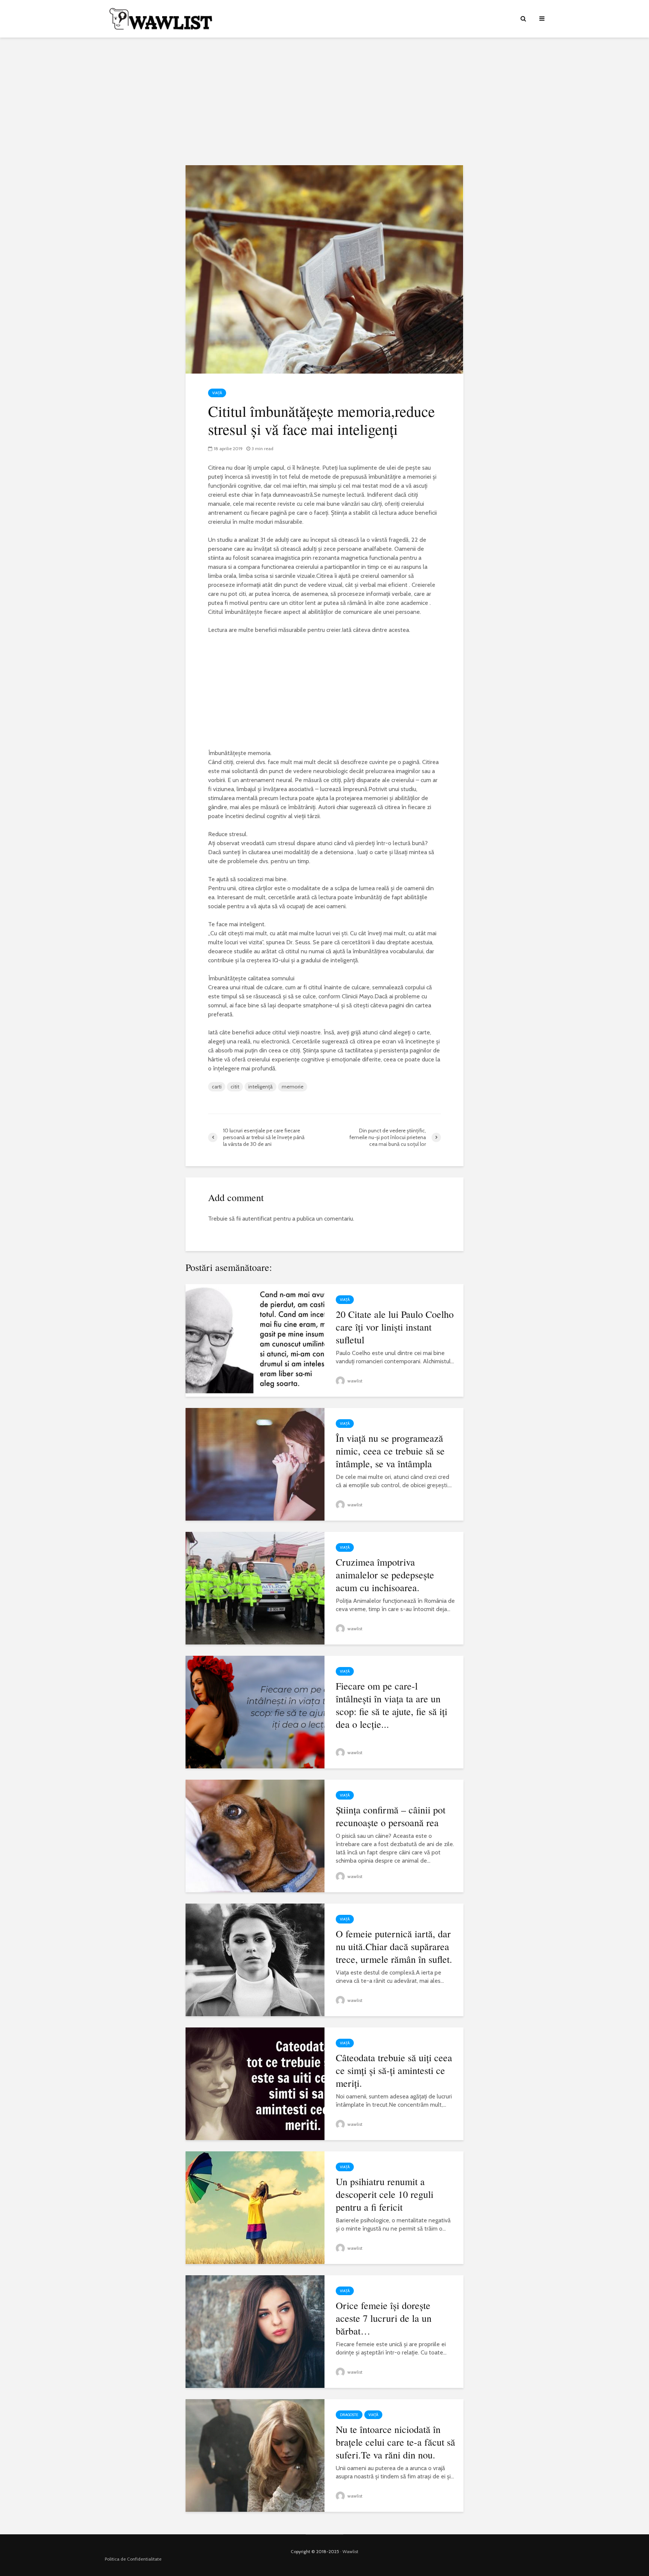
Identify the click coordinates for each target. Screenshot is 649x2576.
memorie (293, 1087)
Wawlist (350, 2551)
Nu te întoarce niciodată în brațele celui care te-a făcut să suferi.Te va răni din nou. (395, 2442)
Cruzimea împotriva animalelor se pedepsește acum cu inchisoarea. (385, 1575)
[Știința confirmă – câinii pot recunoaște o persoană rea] (255, 1835)
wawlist (354, 1381)
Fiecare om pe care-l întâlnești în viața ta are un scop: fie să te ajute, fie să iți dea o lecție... (392, 1705)
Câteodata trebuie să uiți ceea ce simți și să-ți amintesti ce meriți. (394, 2070)
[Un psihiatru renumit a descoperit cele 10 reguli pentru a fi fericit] (255, 2207)
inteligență (260, 1087)
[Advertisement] (324, 101)
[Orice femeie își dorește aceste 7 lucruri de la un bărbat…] (255, 2331)
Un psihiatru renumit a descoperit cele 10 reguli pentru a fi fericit (385, 2194)
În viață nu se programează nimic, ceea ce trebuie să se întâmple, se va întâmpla (390, 1451)
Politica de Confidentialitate (133, 2559)
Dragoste (349, 2415)
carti (217, 1087)
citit (235, 1087)
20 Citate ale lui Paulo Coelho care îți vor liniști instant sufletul (395, 1327)
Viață (217, 393)
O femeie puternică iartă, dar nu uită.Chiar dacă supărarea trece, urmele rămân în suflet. (394, 1946)
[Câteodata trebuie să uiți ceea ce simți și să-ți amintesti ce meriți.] (255, 2083)
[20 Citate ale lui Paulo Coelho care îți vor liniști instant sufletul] (255, 1340)
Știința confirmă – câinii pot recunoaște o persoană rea (391, 1816)
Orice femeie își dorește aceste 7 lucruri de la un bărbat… (384, 2318)
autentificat (257, 1219)
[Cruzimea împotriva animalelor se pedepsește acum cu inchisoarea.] (255, 1588)
